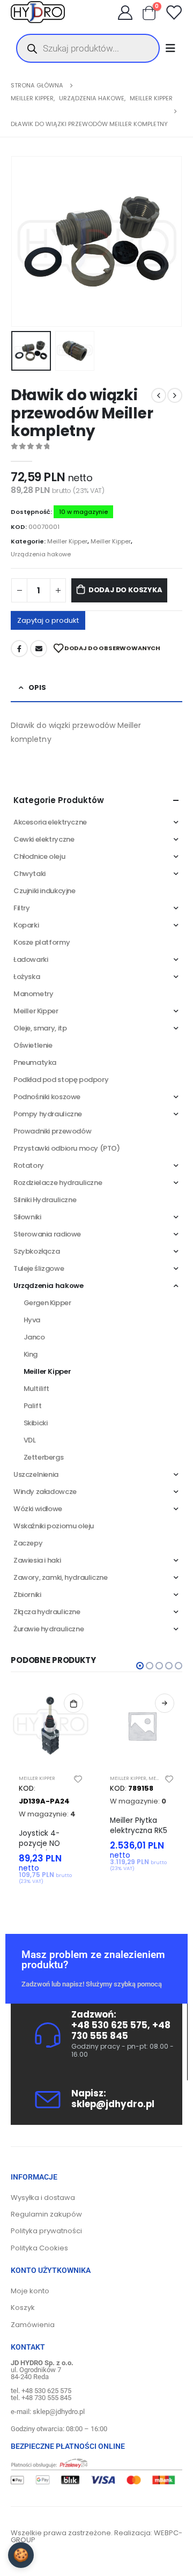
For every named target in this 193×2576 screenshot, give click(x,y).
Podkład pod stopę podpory (61, 1080)
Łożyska (27, 977)
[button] (24, 241)
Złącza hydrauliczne (47, 1612)
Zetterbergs (44, 1457)
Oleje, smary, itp (40, 1028)
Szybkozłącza (36, 1251)
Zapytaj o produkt (48, 620)
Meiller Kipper (67, 541)
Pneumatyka (35, 1062)
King (31, 1354)
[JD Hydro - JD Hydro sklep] (38, 12)
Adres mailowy (39, 649)
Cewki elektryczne (44, 839)
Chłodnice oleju (39, 856)
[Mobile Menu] (174, 48)
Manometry (34, 994)
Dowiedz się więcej (165, 1703)
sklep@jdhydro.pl (113, 2104)
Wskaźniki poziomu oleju (54, 1526)
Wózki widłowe (38, 1509)
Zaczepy (28, 1543)
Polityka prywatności (46, 2231)
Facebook (19, 649)
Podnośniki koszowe (47, 1097)
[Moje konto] (125, 12)
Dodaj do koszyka (125, 590)
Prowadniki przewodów (52, 1131)
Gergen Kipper (47, 1303)
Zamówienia (33, 2325)
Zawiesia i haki (37, 1560)
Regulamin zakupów (46, 2214)
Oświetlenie (33, 1045)
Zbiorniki (27, 1595)
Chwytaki (29, 874)
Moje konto (30, 2291)
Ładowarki (31, 959)
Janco (34, 1337)
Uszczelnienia (36, 1474)
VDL (30, 1440)
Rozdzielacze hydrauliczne (58, 1183)
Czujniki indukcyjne (44, 891)
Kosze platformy (42, 942)
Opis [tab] (37, 687)
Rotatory (29, 1165)
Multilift (37, 1389)
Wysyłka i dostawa (43, 2198)
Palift (33, 1406)
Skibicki (36, 1423)
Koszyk (23, 2308)
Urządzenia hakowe (41, 554)
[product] (51, 1726)
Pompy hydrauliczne (48, 1114)
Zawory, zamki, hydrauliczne (60, 1577)
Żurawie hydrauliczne (49, 1629)
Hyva (32, 1320)
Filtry (22, 908)
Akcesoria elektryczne (50, 822)
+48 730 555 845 (121, 2030)
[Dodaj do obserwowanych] (78, 1778)
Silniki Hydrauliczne (45, 1200)
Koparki (26, 925)
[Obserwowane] (174, 12)
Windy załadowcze (45, 1492)
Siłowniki (27, 1217)
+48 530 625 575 (109, 2025)
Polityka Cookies (39, 2248)
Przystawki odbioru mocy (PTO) (67, 1148)
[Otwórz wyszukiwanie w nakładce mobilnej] (88, 48)
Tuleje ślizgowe (39, 1268)
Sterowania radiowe (47, 1234)
